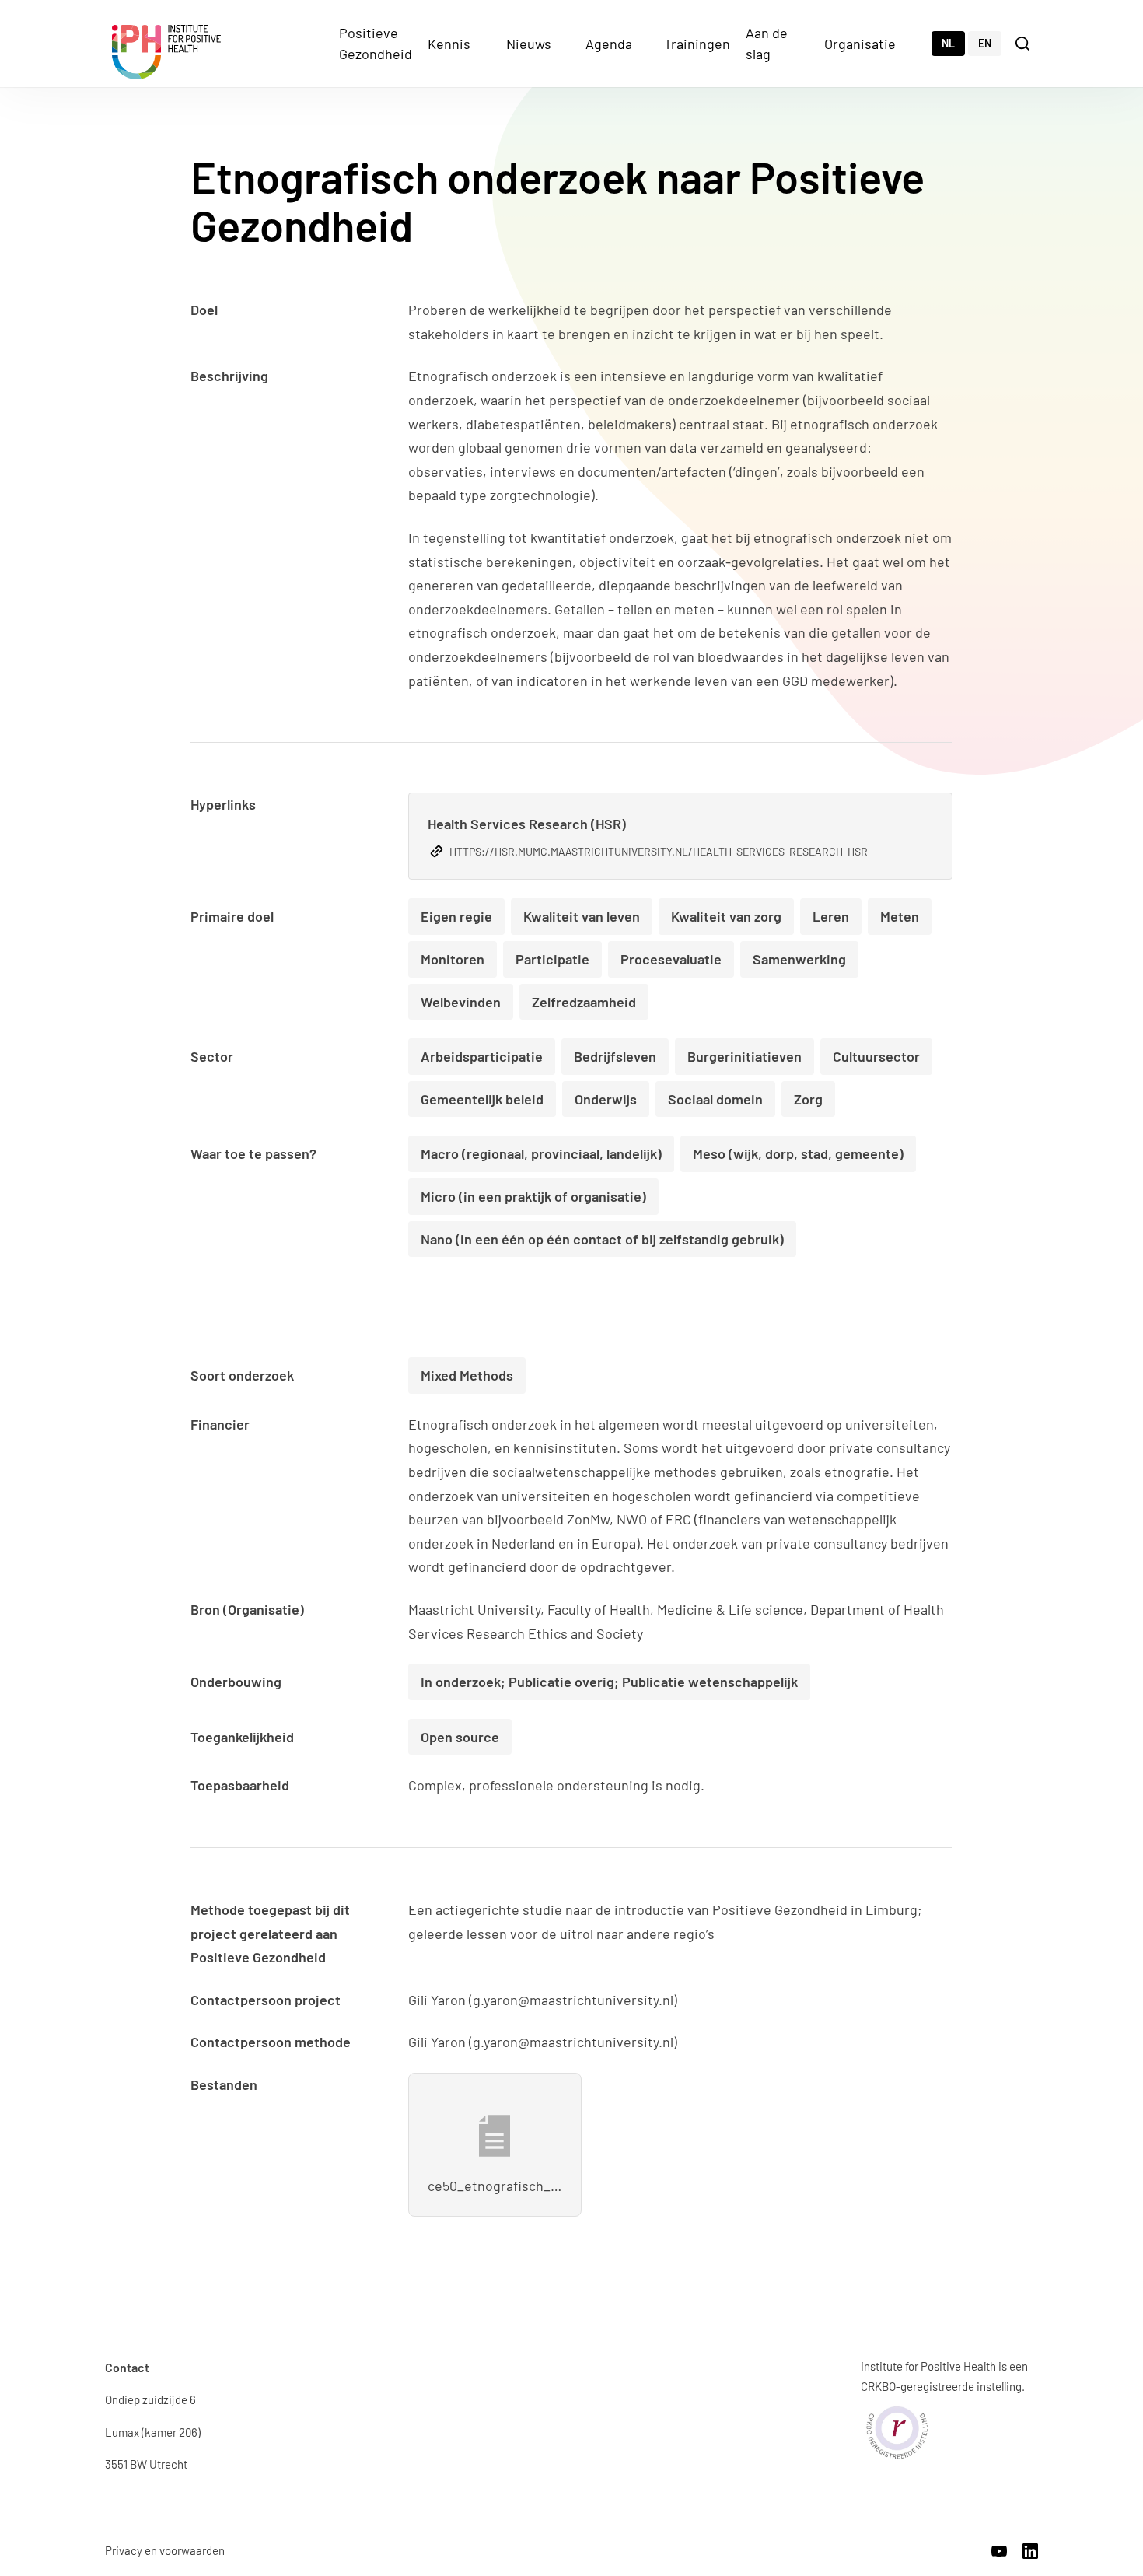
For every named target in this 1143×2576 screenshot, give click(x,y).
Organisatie (860, 44)
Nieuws (529, 44)
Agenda (609, 44)
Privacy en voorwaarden (165, 2550)
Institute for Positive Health (166, 52)
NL (948, 43)
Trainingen (697, 44)
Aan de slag (767, 43)
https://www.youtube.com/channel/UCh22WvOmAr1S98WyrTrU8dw (999, 2551)
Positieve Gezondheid (376, 43)
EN (985, 43)
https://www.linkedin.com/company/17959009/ (1030, 2551)
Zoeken (1024, 42)
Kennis (449, 44)
